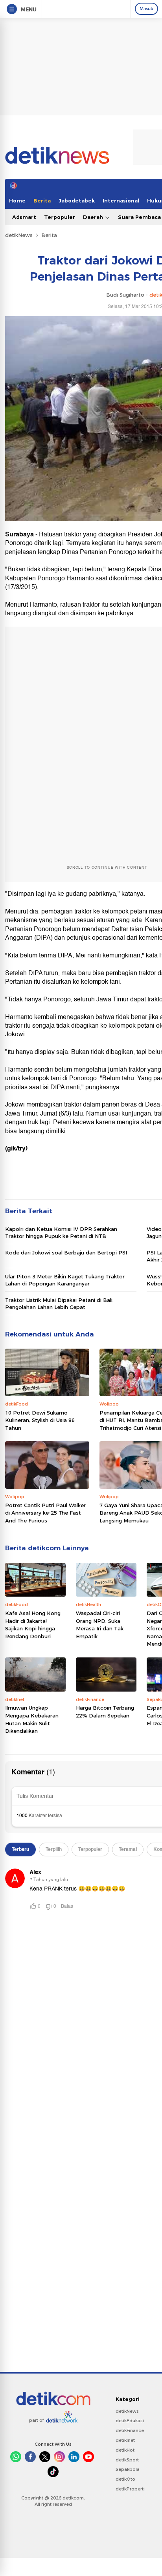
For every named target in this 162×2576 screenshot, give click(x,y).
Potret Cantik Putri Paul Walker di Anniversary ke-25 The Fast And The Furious (45, 1513)
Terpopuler (60, 217)
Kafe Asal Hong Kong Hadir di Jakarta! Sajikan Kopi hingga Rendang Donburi (33, 1625)
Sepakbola (128, 2469)
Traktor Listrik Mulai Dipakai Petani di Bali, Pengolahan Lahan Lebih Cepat (59, 1303)
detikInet (125, 2440)
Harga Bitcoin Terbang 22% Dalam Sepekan (105, 1712)
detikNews (19, 235)
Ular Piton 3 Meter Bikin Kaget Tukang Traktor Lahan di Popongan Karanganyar (65, 1280)
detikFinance (130, 2430)
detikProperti (130, 2489)
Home (17, 201)
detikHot (125, 2450)
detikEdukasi (130, 2421)
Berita (42, 201)
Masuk (146, 9)
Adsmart (24, 217)
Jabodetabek (77, 201)
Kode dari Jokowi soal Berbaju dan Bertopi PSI (66, 1252)
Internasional (121, 201)
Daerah (94, 217)
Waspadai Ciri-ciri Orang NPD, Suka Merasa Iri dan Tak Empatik (100, 1625)
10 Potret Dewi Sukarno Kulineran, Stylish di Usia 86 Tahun (40, 1420)
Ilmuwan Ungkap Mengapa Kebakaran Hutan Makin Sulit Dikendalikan (32, 1719)
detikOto (125, 2479)
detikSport (127, 2460)
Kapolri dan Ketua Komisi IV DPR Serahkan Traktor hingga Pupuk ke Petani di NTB (61, 1232)
